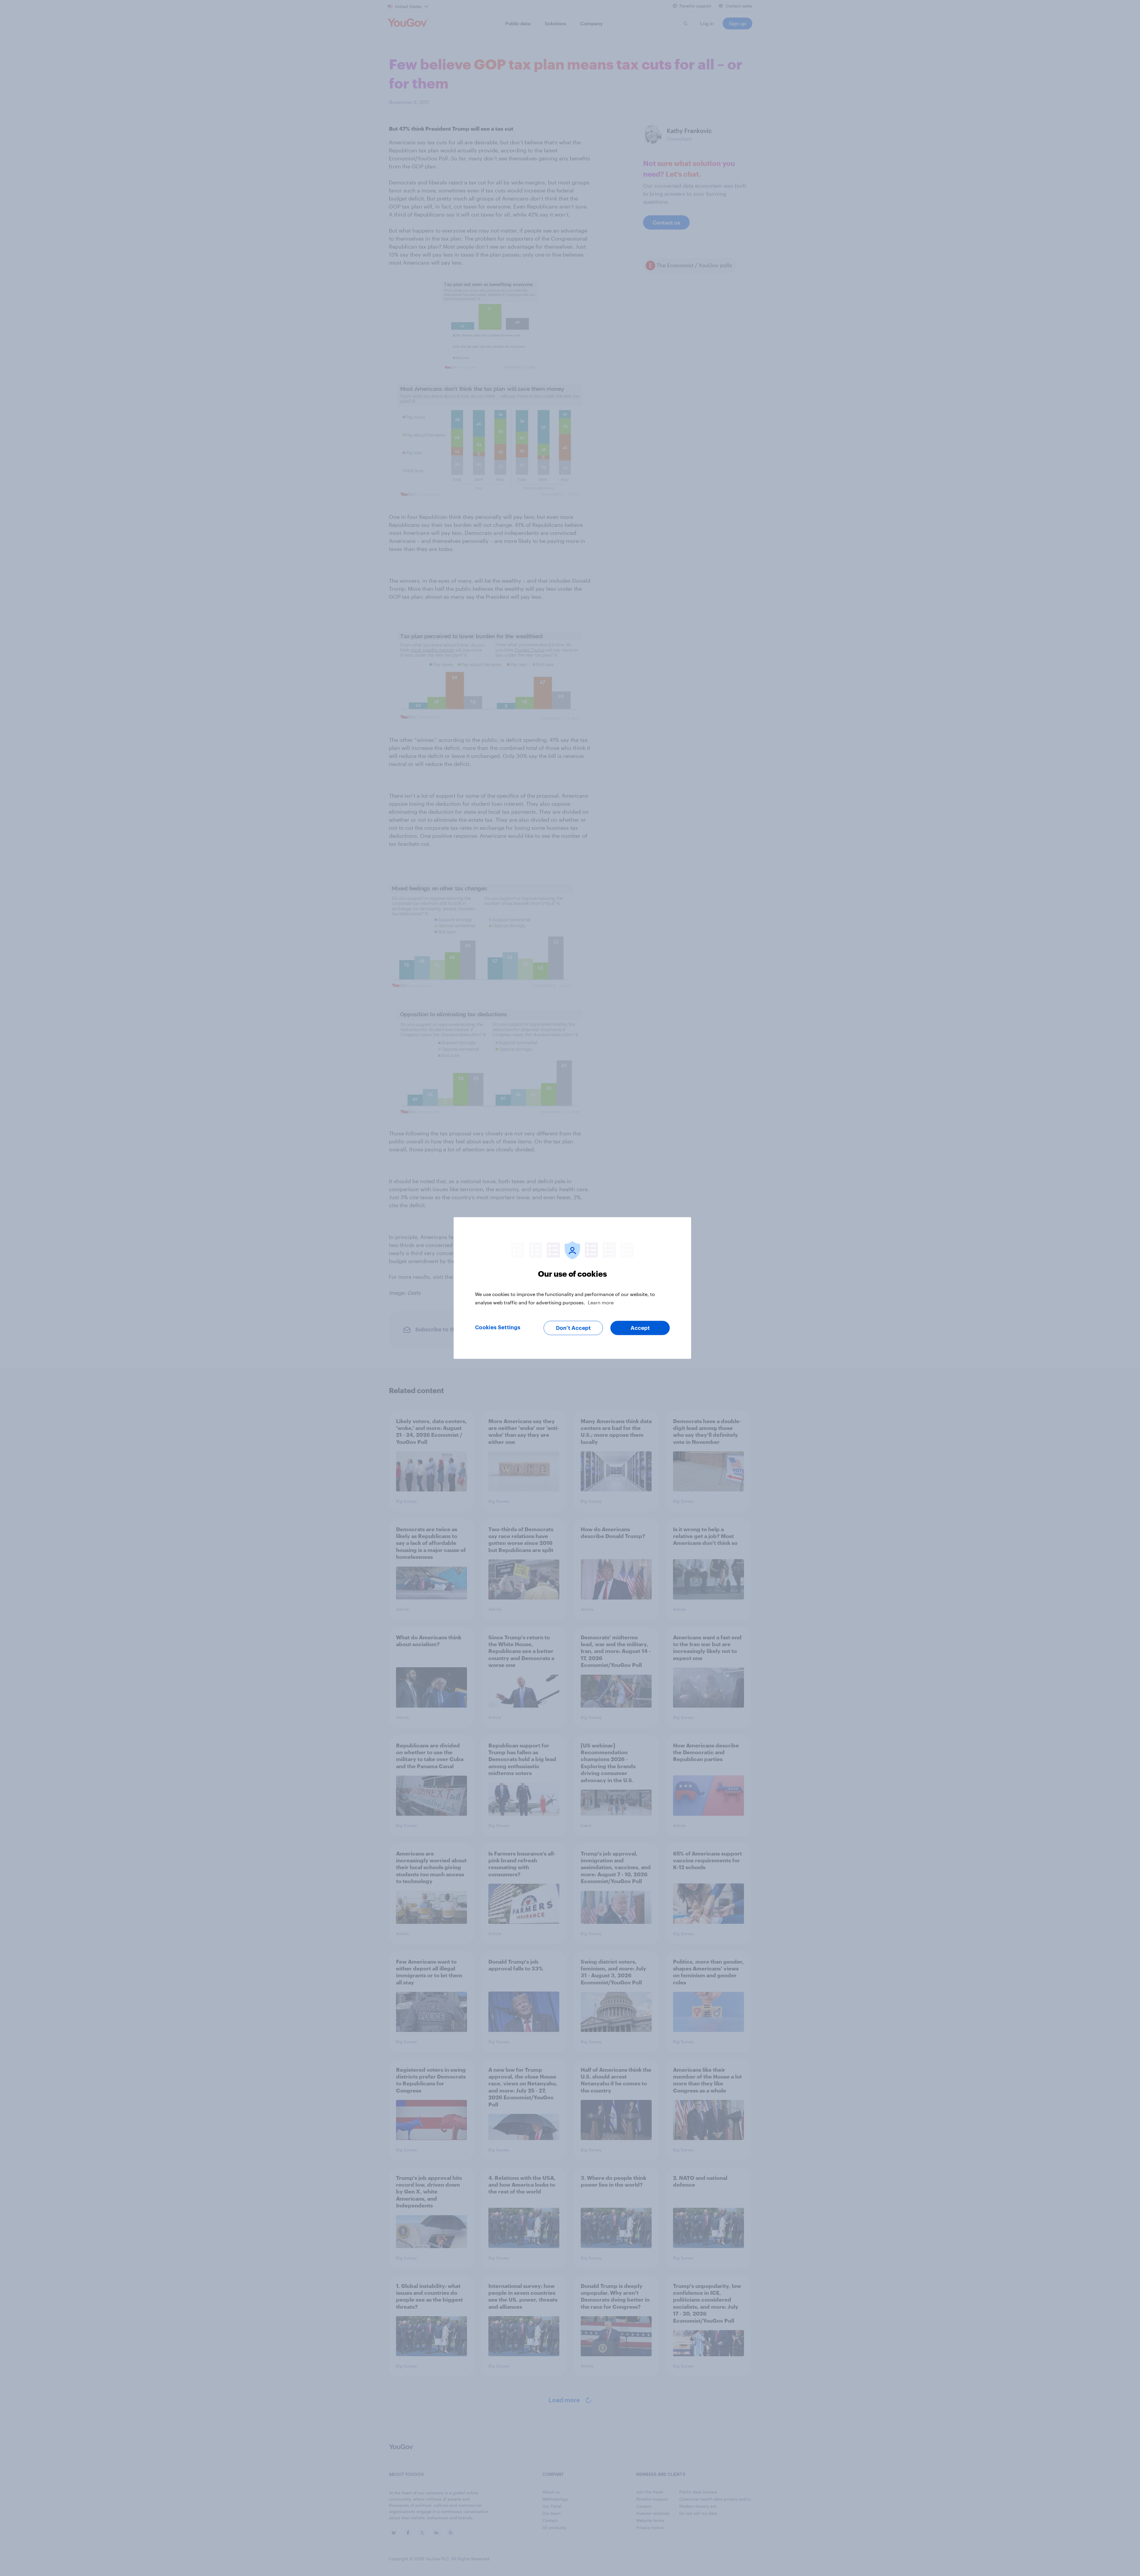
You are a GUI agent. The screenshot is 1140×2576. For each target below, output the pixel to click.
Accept (640, 1328)
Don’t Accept (573, 1328)
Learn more (601, 1302)
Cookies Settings (498, 1327)
